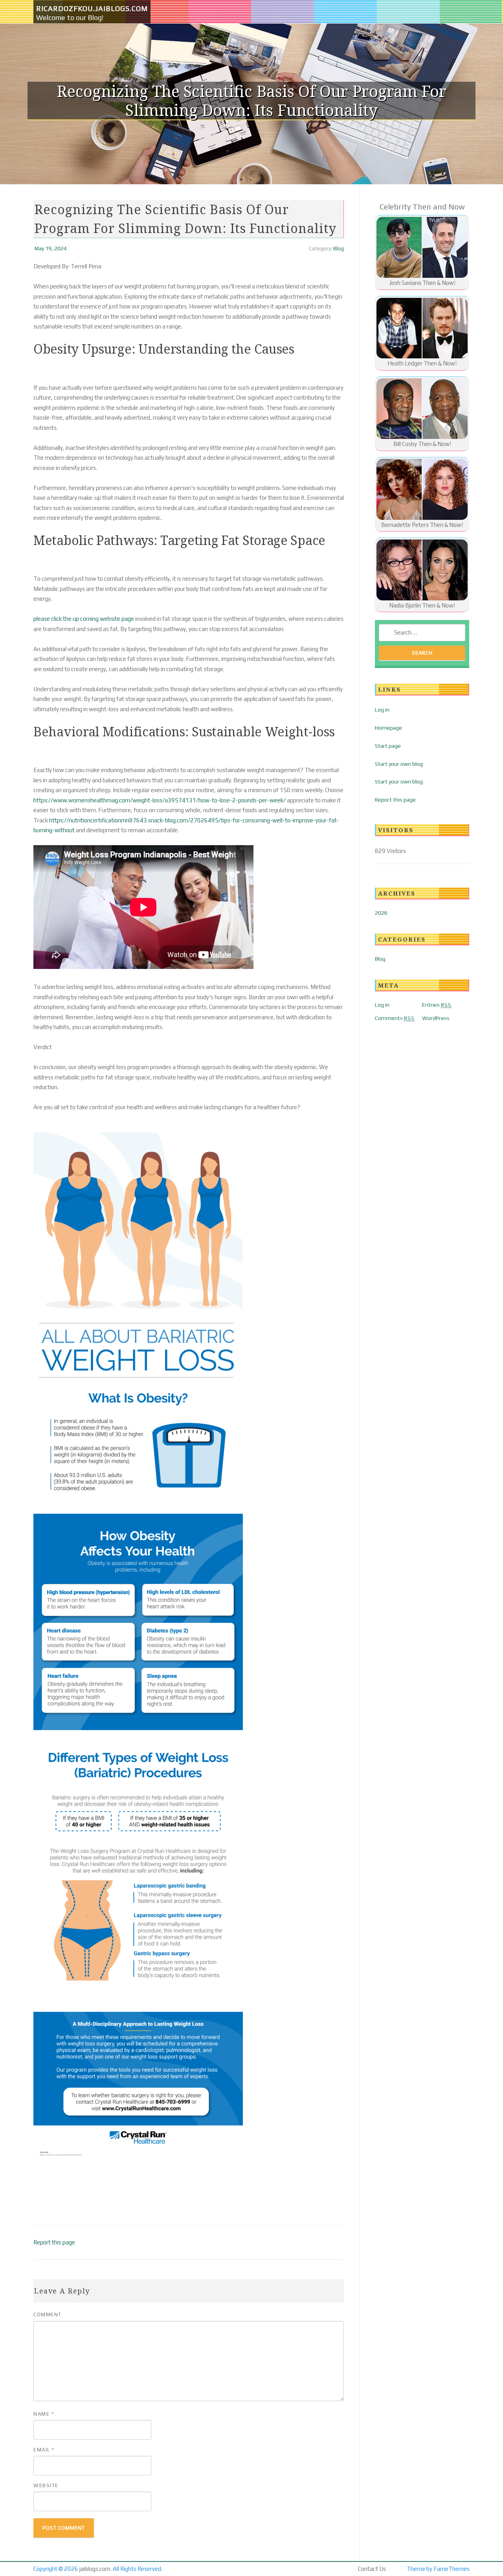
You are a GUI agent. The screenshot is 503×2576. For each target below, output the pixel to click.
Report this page (54, 2242)
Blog (339, 248)
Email (44, 2450)
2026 (381, 913)
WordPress (436, 1018)
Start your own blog (399, 764)
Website (46, 2485)
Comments (395, 1018)
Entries (437, 1005)
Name (44, 2414)
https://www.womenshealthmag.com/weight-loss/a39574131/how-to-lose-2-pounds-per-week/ (160, 800)
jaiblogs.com (95, 2569)
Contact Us (372, 2569)
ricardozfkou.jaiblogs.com (92, 8)
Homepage (388, 728)
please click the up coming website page (84, 619)
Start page (388, 746)
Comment (48, 2315)
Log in (382, 710)
